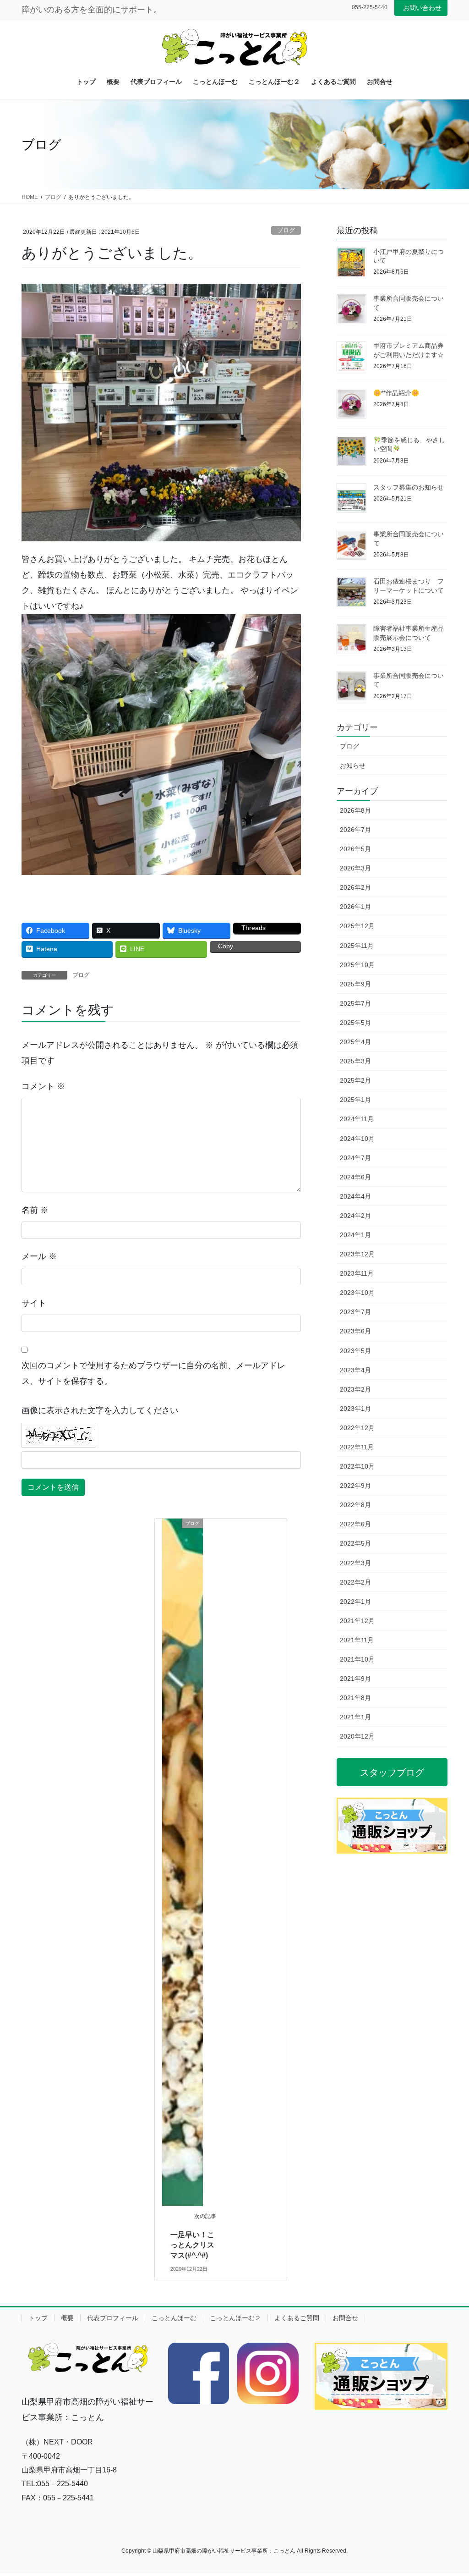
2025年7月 (355, 1003)
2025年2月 (355, 1080)
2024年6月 (355, 1177)
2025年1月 (355, 1100)
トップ (38, 2318)
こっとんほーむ (174, 2318)
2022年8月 (355, 1505)
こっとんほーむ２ (235, 2318)
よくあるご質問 (297, 2318)
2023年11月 (357, 1273)
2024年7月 (355, 1158)
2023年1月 (355, 1409)
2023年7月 (355, 1312)
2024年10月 (357, 1139)
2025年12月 (357, 926)
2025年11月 (357, 946)
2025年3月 (355, 1061)
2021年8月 (355, 1698)
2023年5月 (355, 1351)
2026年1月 (355, 907)
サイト (34, 1303)
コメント (43, 1086)
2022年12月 (357, 1428)
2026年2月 (355, 887)
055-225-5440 (370, 7)
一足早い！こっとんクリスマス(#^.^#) (192, 2245)
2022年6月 (355, 1524)
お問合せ (345, 2318)
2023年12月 (357, 1254)
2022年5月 (355, 1543)
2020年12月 (357, 1736)
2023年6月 (355, 1331)
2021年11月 (357, 1640)
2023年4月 (355, 1370)
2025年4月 (355, 1042)
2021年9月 (355, 1679)
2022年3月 (355, 1563)
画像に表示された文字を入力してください (100, 1410)
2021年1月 (355, 1717)
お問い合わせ (422, 8)
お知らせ (353, 765)
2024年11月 (357, 1119)
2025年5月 (355, 1023)
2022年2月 (355, 1582)
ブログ (286, 230)
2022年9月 (355, 1486)
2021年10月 (357, 1659)
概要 (67, 2318)
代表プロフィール (113, 2318)
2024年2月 (355, 1216)
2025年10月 (357, 965)
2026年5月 (355, 849)
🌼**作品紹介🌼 (396, 393)
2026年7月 (355, 830)
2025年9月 (355, 984)
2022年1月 (355, 1602)
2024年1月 (355, 1235)
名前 (35, 1210)
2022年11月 (357, 1447)
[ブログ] (183, 1862)
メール (39, 1256)
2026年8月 (355, 810)
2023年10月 (357, 1293)
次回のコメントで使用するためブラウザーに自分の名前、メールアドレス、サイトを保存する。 (153, 1373)
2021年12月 (357, 1621)
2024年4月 (355, 1196)
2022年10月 (357, 1466)
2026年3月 (355, 868)
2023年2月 (355, 1389)
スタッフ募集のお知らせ (409, 487)
